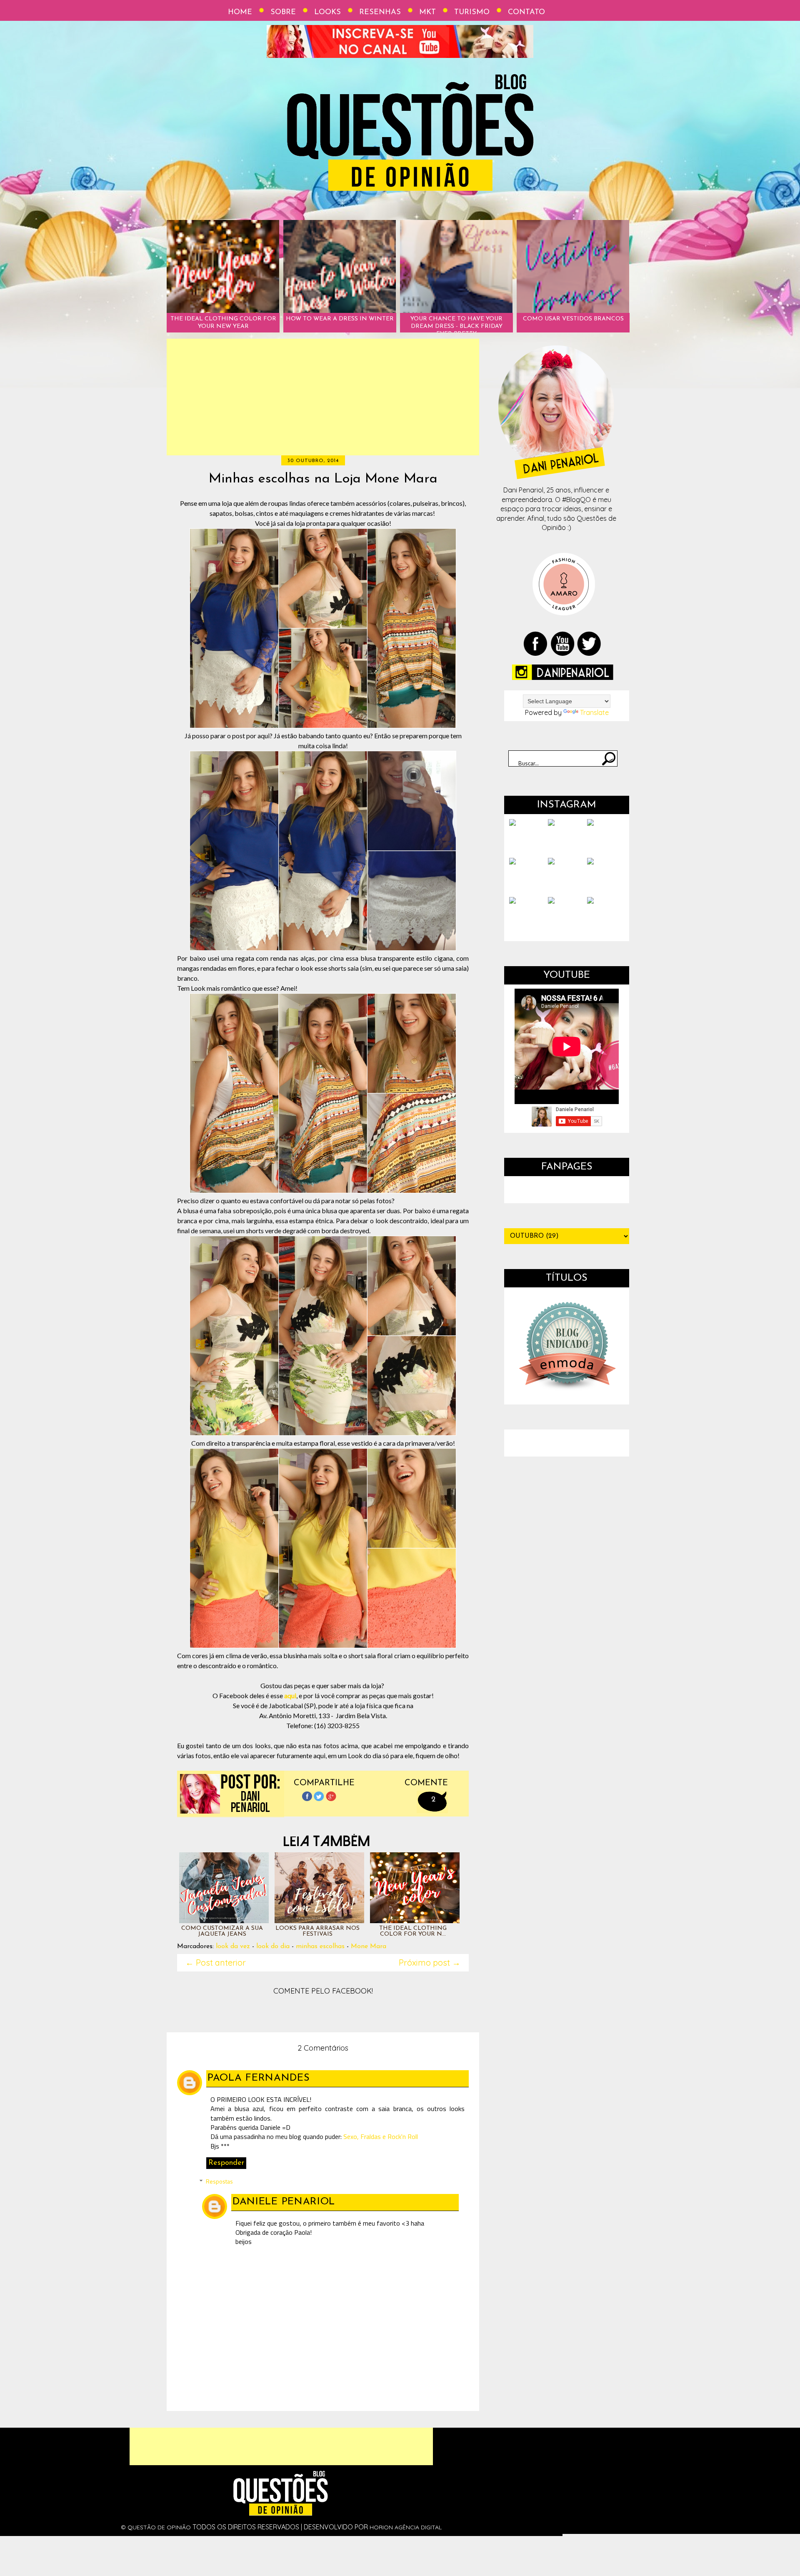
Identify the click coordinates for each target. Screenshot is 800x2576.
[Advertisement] (323, 397)
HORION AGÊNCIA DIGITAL (406, 2527)
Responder (226, 2163)
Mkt (427, 12)
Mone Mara (369, 1946)
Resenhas (380, 12)
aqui (290, 1695)
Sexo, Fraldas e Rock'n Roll (381, 2136)
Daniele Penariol (284, 2202)
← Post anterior (216, 1963)
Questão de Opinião (159, 2527)
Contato (526, 12)
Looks (327, 12)
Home (240, 12)
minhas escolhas (320, 1946)
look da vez (233, 1946)
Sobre (283, 12)
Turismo (472, 12)
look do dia (273, 1946)
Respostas (219, 2181)
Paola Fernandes (259, 2078)
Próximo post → (430, 1963)
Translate (594, 712)
